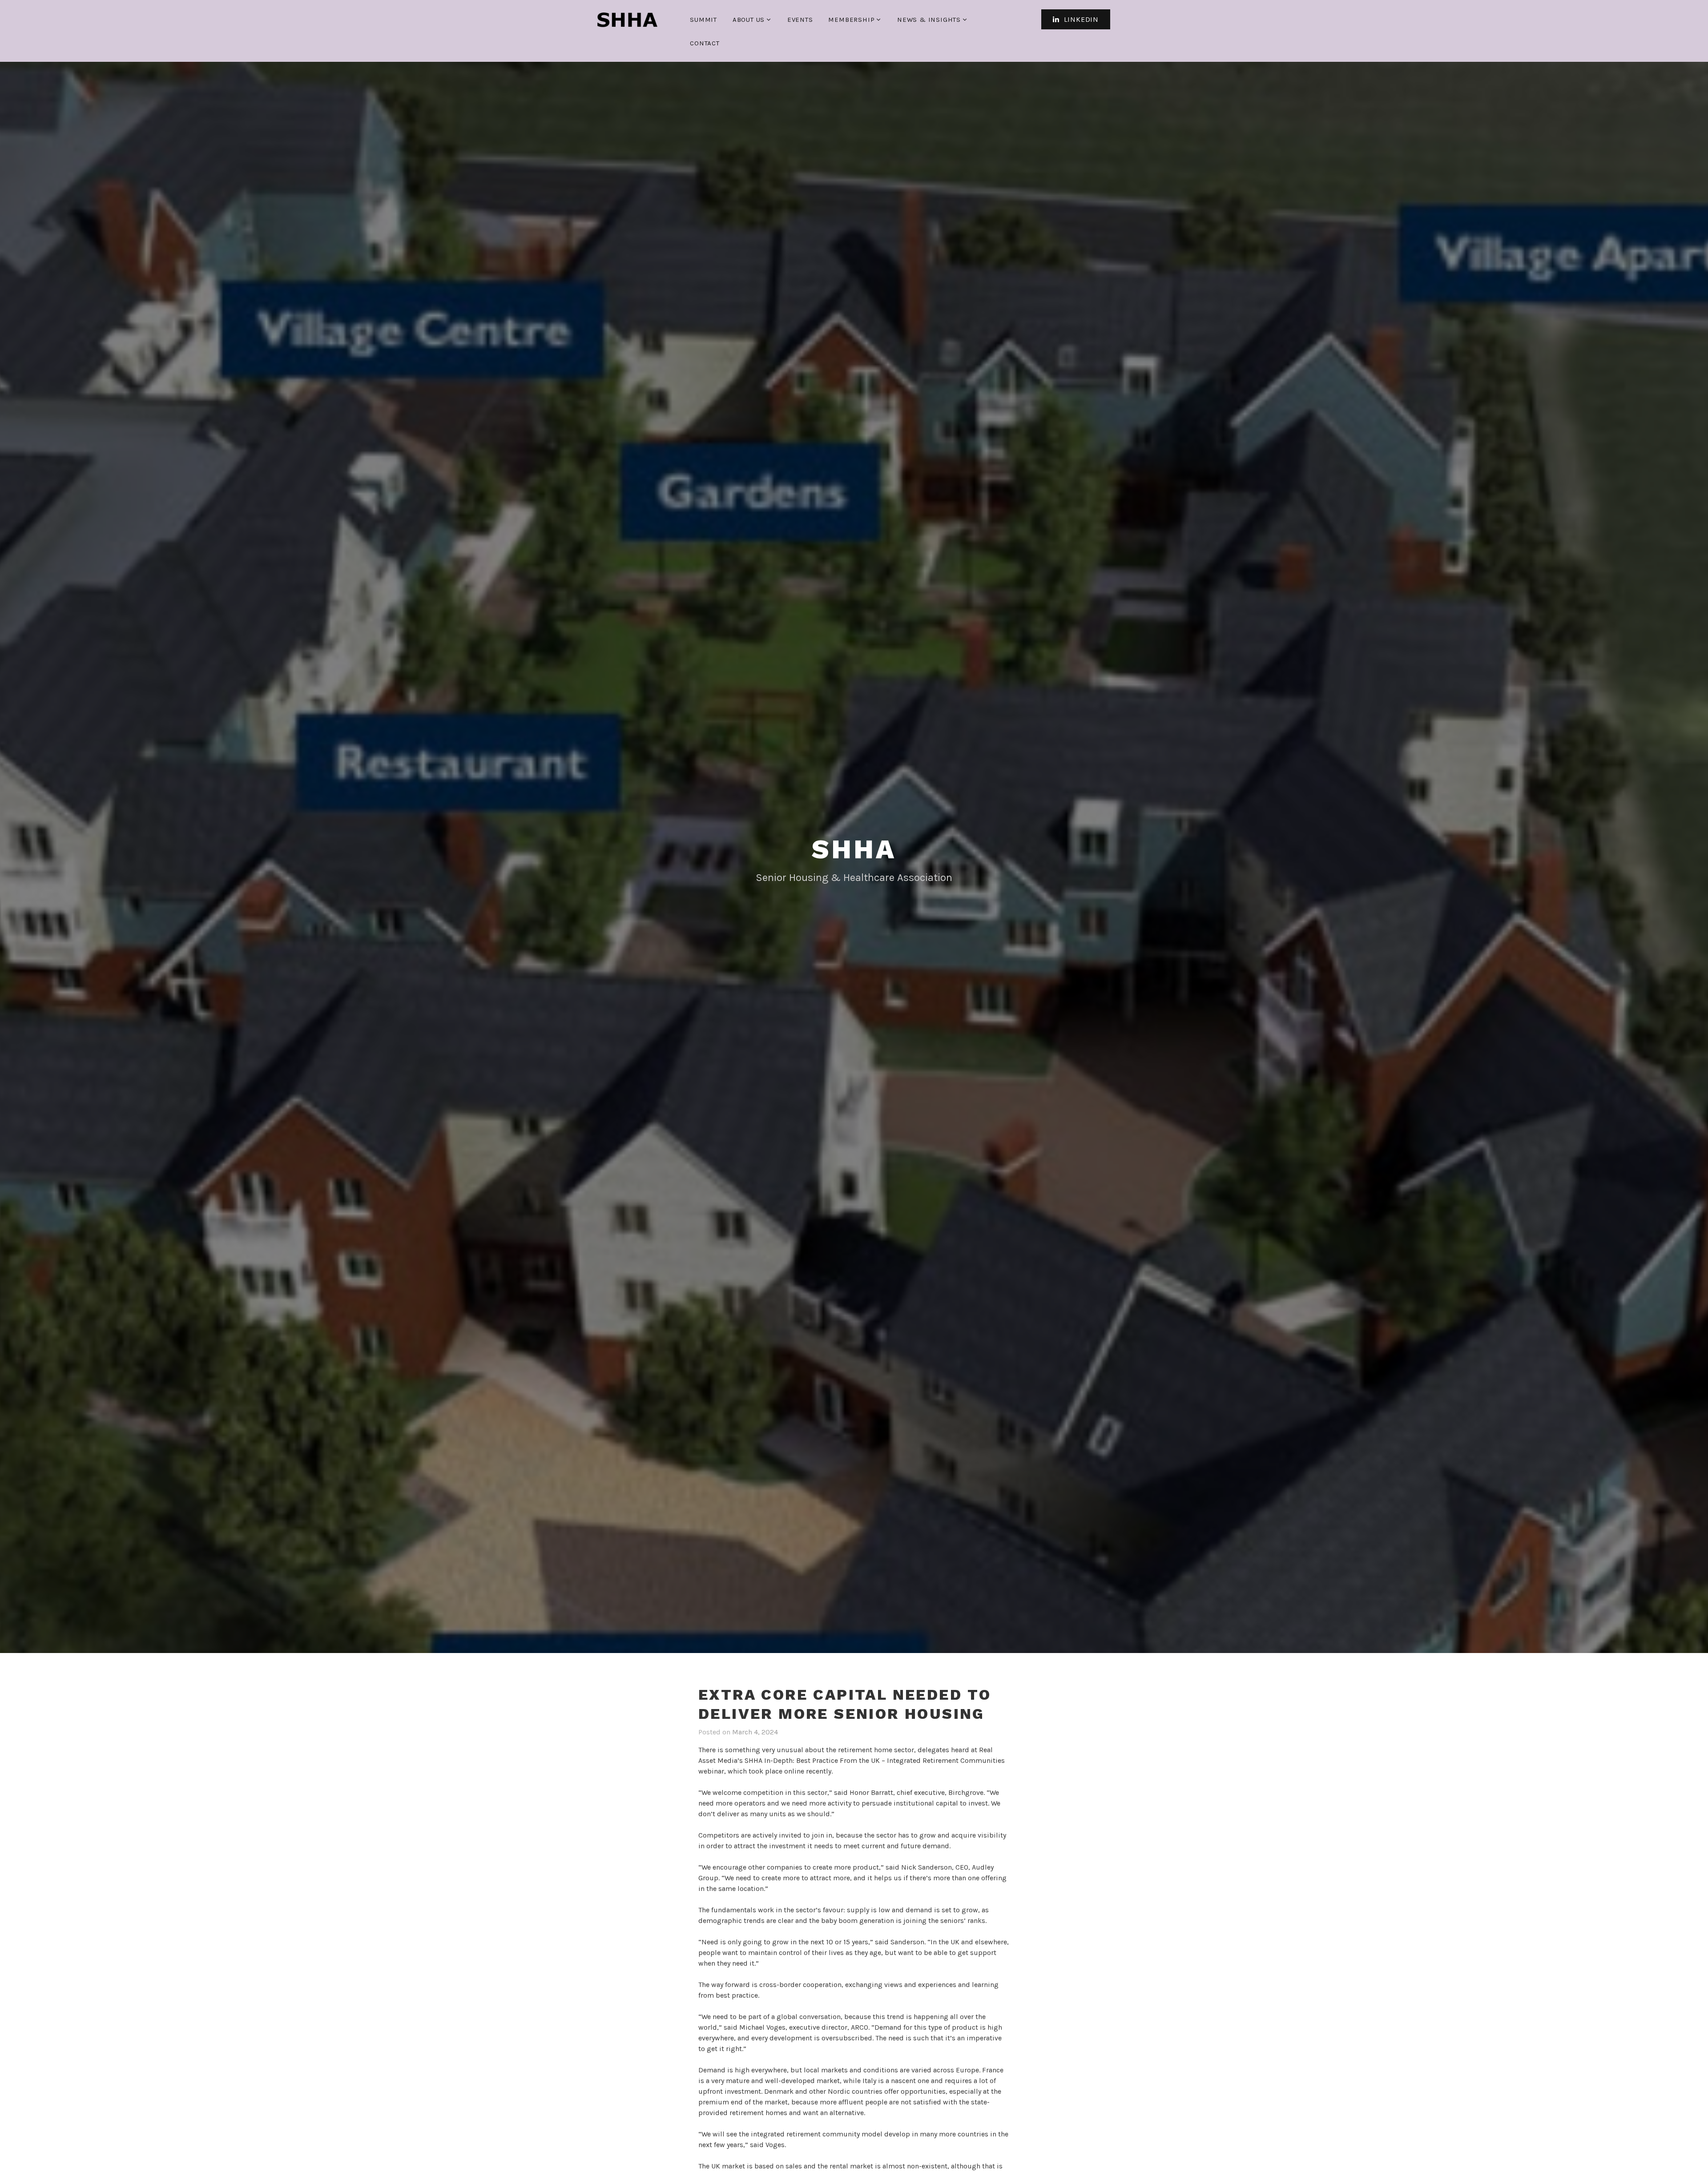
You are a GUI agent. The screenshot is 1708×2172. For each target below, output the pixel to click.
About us (749, 20)
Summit (703, 20)
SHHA (854, 849)
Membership (851, 20)
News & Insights (929, 20)
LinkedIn (1080, 19)
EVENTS (800, 20)
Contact (705, 43)
